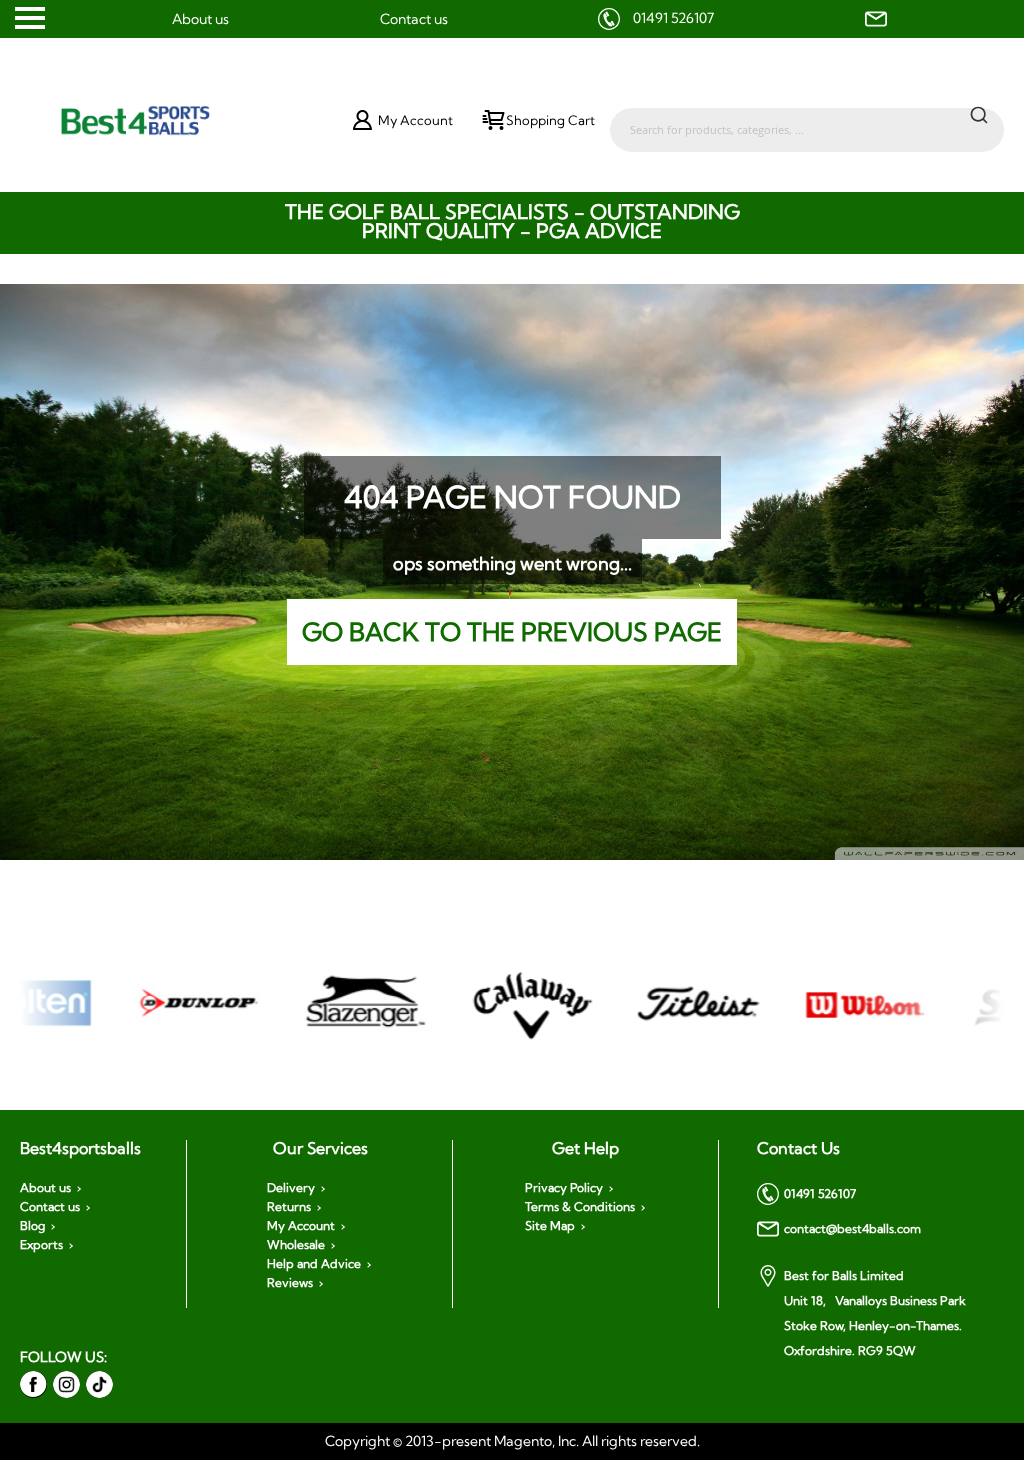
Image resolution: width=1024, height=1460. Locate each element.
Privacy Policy (564, 1188)
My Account (301, 1226)
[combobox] (807, 120)
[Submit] (979, 114)
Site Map (550, 1226)
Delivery (291, 1188)
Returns (289, 1207)
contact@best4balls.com (852, 1228)
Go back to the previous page (512, 631)
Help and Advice (314, 1264)
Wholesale (296, 1245)
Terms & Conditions (580, 1207)
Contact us (414, 19)
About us (200, 19)
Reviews (290, 1283)
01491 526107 (673, 18)
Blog (32, 1226)
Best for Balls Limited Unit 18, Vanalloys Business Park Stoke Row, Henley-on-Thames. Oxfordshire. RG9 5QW (875, 1313)
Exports (41, 1245)
